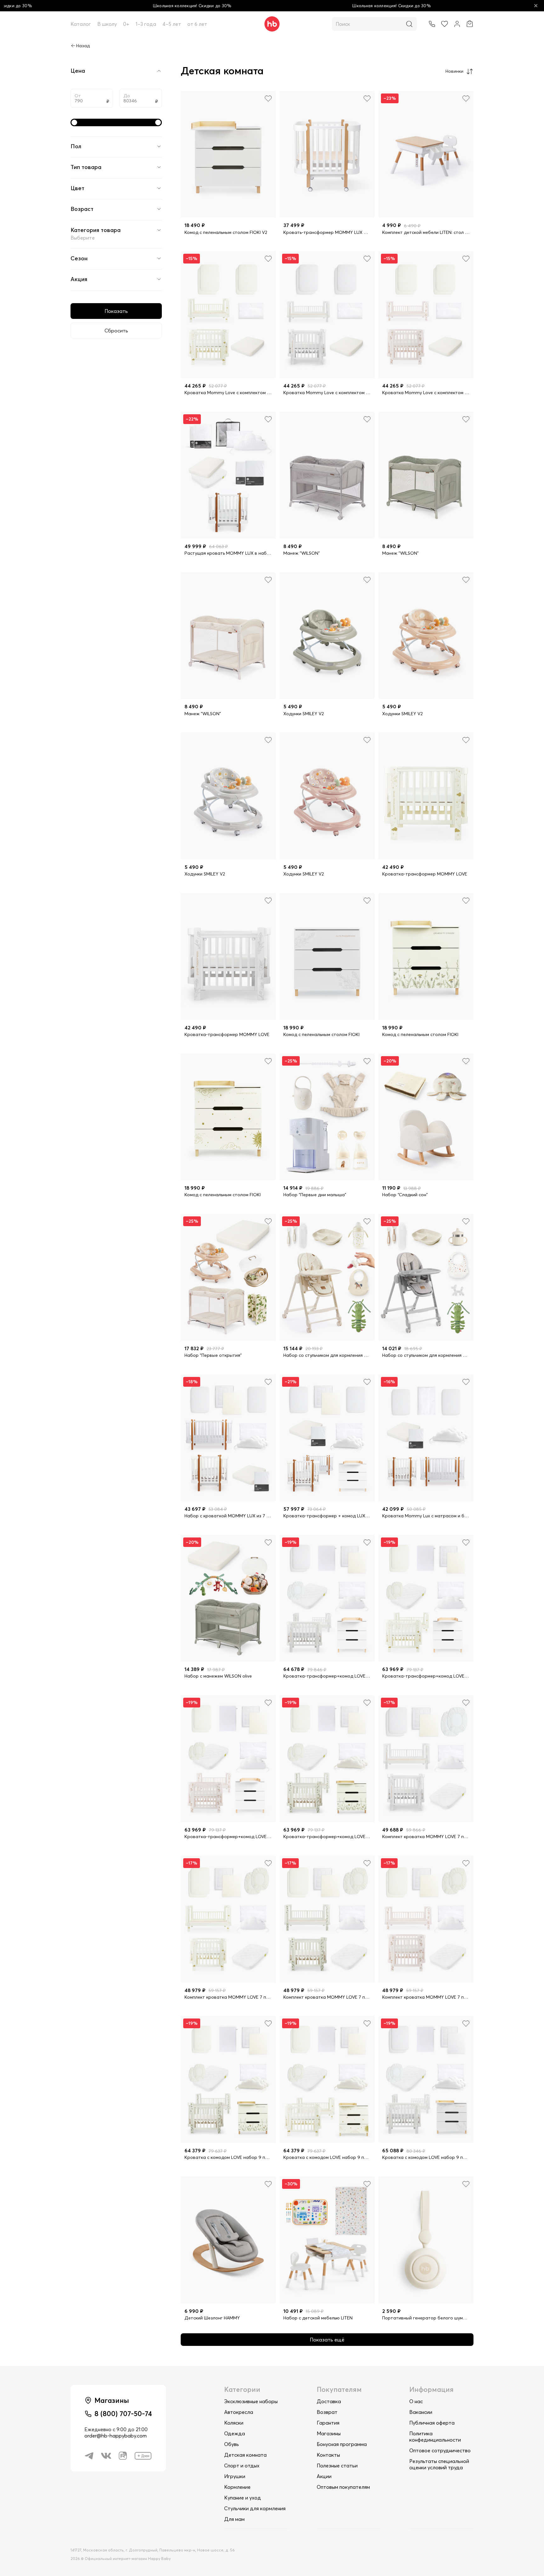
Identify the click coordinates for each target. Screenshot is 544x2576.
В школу (107, 24)
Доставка (329, 2401)
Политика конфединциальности (435, 2437)
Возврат (327, 2412)
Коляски (234, 2423)
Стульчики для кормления (255, 2508)
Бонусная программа (342, 2444)
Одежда (235, 2433)
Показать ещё (327, 2340)
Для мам (234, 2519)
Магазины (329, 2433)
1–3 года (146, 24)
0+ (126, 24)
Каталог (81, 24)
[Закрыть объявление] (536, 6)
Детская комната (245, 2455)
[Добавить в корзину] (265, 207)
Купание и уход (243, 2498)
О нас (416, 2401)
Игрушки (235, 2476)
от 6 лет (197, 24)
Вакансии (421, 2412)
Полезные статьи (337, 2466)
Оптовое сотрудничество (440, 2450)
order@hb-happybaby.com (116, 2436)
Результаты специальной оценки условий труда (439, 2464)
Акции (324, 2476)
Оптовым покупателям (343, 2487)
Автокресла (239, 2412)
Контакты (328, 2455)
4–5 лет (172, 24)
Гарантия (328, 2423)
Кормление (237, 2487)
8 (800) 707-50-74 (123, 2414)
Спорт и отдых (242, 2466)
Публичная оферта (432, 2423)
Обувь (232, 2444)
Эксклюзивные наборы (251, 2401)
